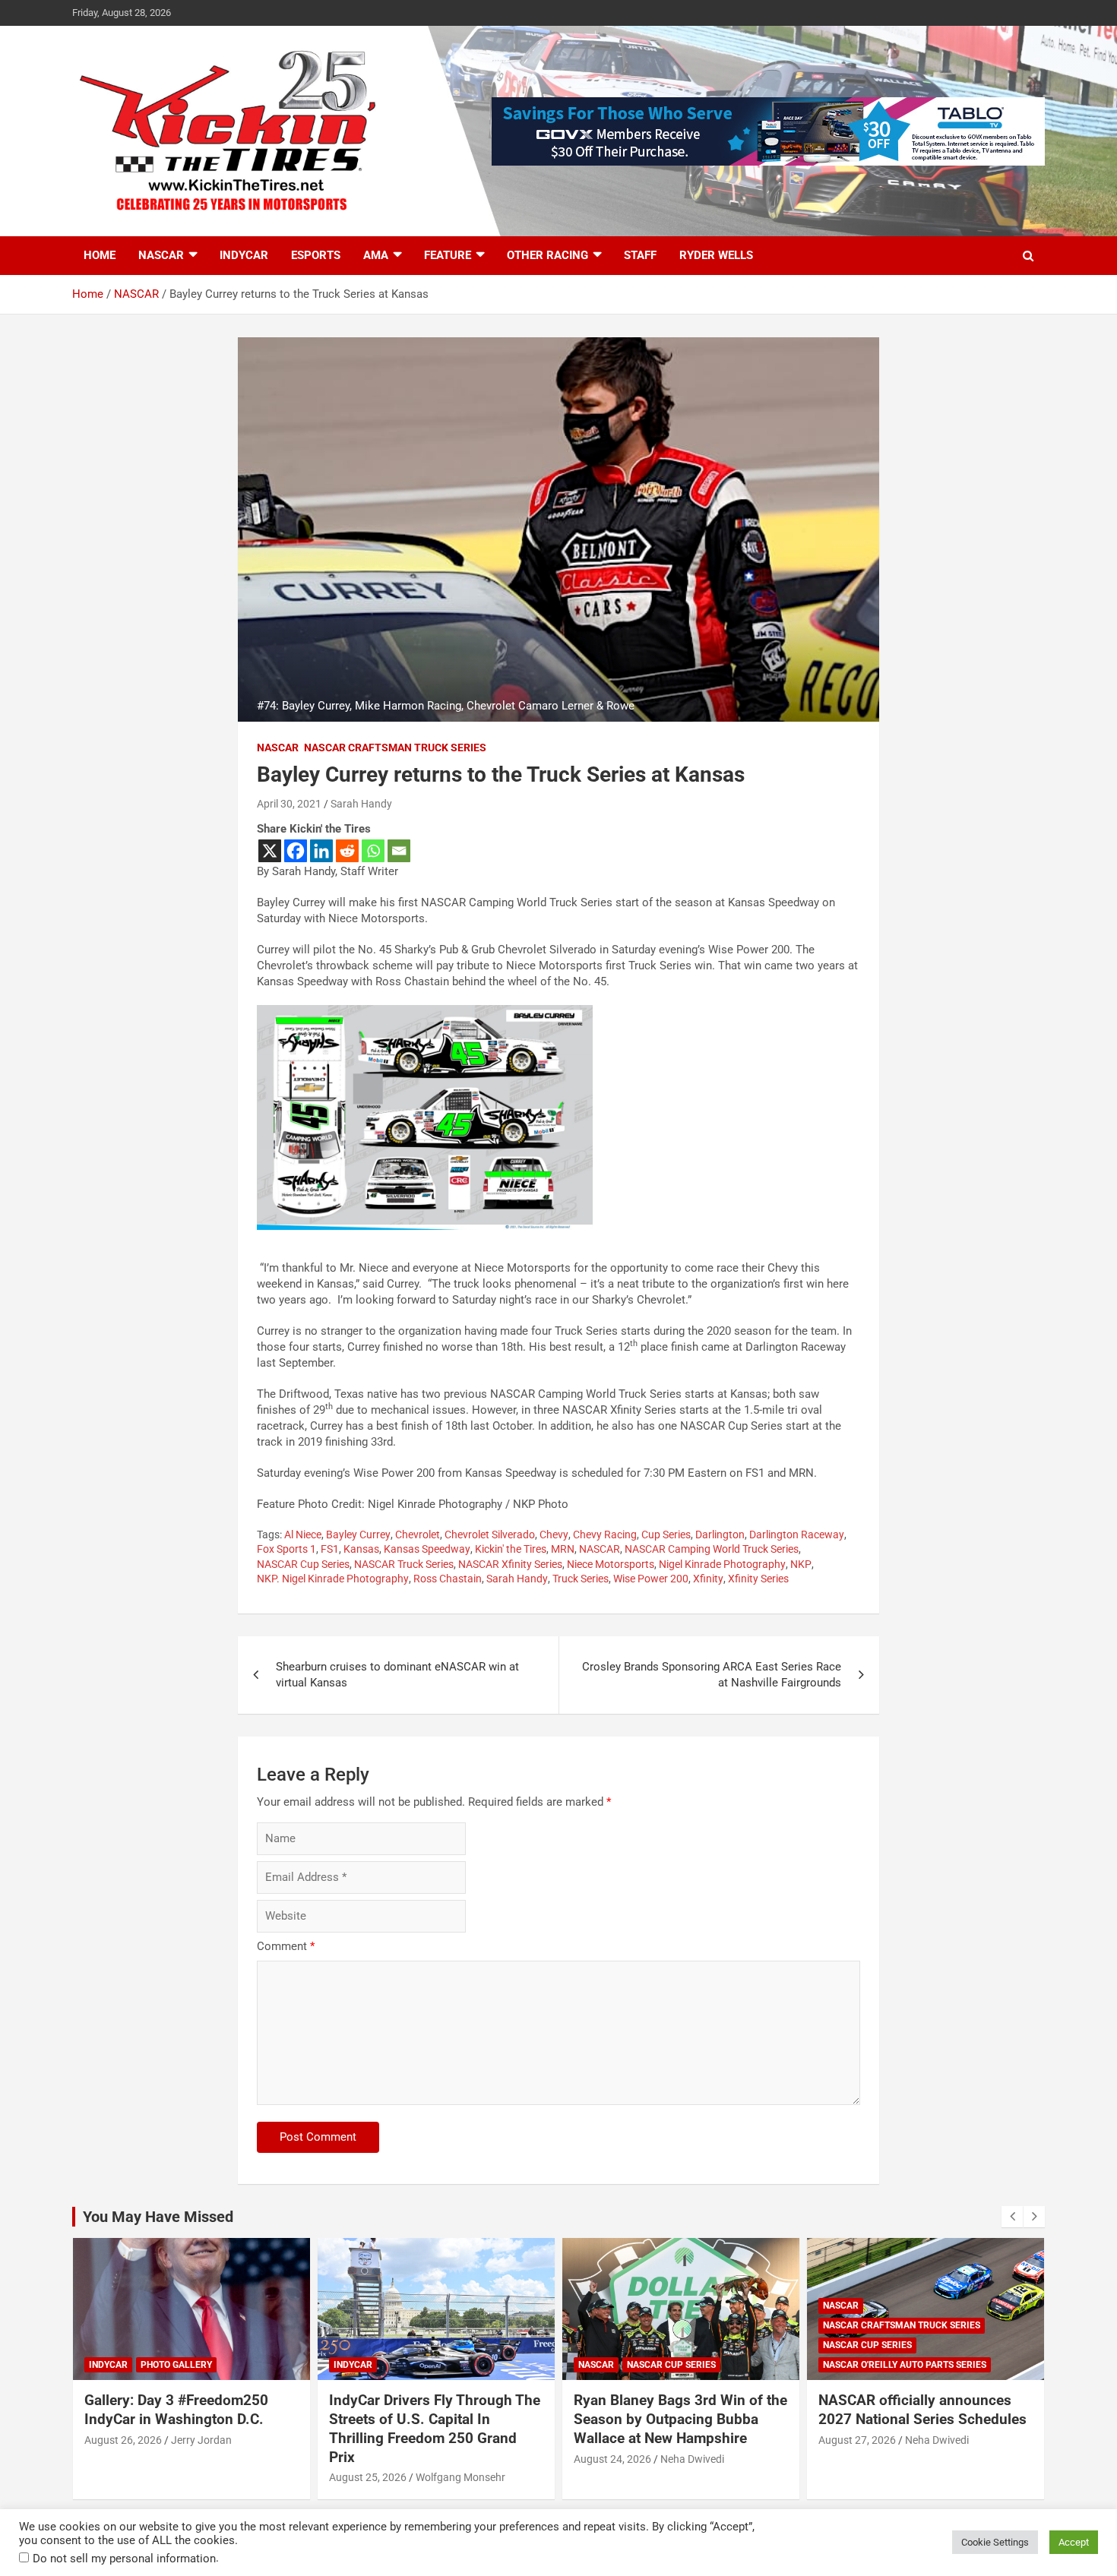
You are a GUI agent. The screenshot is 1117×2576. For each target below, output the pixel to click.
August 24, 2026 (612, 2459)
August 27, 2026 (857, 2440)
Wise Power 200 (651, 1579)
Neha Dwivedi (692, 2459)
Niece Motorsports (611, 1564)
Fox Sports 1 (286, 1549)
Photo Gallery (176, 2365)
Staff (640, 255)
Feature (448, 255)
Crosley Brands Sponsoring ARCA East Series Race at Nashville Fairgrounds (712, 1675)
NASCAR (161, 255)
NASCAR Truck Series (404, 1564)
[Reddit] (347, 851)
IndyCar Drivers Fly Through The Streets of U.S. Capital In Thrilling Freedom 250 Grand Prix (435, 2428)
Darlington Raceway (797, 1535)
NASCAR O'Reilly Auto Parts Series (905, 2365)
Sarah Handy (361, 804)
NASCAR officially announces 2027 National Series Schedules (922, 2410)
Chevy (554, 1535)
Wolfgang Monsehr (460, 2477)
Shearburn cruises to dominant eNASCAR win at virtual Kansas (397, 1675)
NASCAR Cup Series (303, 1564)
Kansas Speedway (427, 1549)
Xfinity (708, 1579)
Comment (286, 1946)
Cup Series (666, 1535)
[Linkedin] (321, 851)
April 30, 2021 (289, 804)
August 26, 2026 (123, 2440)
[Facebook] (296, 851)
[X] (270, 851)
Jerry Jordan (201, 2440)
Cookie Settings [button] (995, 2542)
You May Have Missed (158, 2217)
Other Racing (547, 255)
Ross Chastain (448, 1579)
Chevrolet (418, 1535)
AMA (376, 255)
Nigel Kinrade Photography (722, 1564)
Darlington (720, 1535)
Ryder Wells (716, 255)
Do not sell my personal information (124, 2559)
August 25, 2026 (368, 2477)
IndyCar (244, 255)
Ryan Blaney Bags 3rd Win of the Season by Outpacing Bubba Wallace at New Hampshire (680, 2419)
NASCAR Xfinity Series (510, 1564)
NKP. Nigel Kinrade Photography (333, 1579)
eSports (316, 255)
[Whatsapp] (373, 851)
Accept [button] (1074, 2542)
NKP (801, 1564)
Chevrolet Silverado (490, 1535)
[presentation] (1012, 2217)
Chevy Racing (605, 1535)
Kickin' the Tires (511, 1549)
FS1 (330, 1549)
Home (100, 255)
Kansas (361, 1549)
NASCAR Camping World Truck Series (712, 1549)
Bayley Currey (358, 1535)
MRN (563, 1549)
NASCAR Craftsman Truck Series (395, 748)
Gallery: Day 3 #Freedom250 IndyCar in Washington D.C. (176, 2410)
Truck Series (581, 1579)
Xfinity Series (758, 1579)
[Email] (399, 851)
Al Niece (303, 1535)
